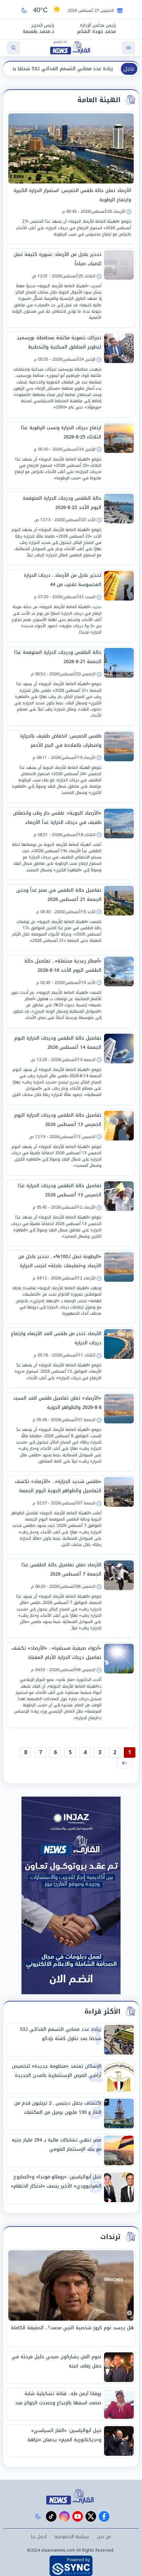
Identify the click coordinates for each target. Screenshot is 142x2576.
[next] (124, 1763)
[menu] (128, 48)
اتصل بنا (39, 2537)
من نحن (104, 2537)
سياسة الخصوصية (72, 2537)
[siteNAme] (71, 48)
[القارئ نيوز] (71, 2497)
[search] (14, 48)
